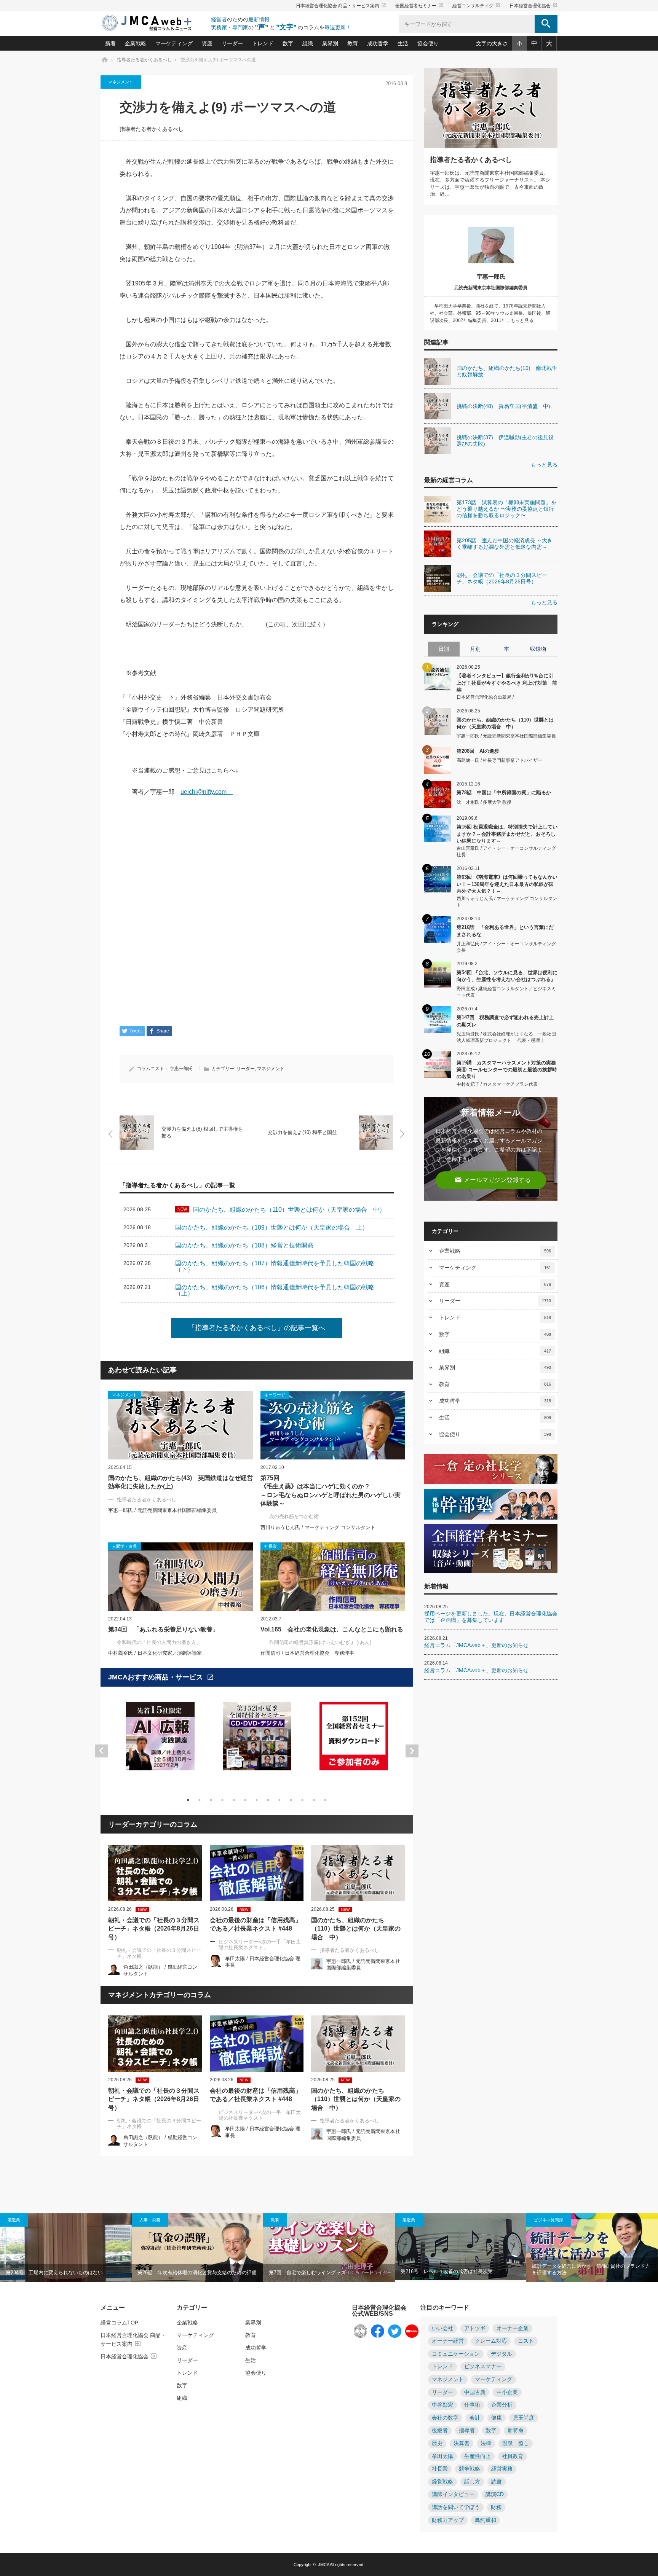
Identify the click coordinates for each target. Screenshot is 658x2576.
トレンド (263, 43)
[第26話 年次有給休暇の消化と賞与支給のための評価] (198, 2248)
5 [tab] (234, 1800)
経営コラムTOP (119, 2323)
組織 (308, 43)
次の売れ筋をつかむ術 (294, 1516)
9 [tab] (279, 1800)
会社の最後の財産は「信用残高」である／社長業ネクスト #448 (256, 1924)
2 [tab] (200, 1800)
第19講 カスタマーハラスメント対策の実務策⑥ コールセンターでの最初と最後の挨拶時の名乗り (507, 1069)
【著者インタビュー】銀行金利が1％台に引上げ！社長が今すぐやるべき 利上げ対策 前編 (507, 682)
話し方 (472, 2482)
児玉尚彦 (524, 2418)
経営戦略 (442, 2482)
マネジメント (121, 82)
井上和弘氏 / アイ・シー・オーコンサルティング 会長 (506, 947)
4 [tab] (222, 1800)
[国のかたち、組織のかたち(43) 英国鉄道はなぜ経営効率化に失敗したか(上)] (180, 1425)
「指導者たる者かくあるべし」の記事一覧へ (257, 1328)
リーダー (232, 43)
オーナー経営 (448, 2341)
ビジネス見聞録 (549, 2220)
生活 (403, 43)
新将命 (516, 2430)
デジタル (501, 2354)
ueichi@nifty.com (207, 792)
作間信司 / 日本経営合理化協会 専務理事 (307, 1653)
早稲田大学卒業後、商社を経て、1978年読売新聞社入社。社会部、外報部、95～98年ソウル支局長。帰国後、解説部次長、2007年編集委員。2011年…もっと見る (490, 313)
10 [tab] (291, 1800)
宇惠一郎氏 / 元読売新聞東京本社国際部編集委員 (162, 1510)
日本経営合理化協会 (533, 6)
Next (412, 1751)
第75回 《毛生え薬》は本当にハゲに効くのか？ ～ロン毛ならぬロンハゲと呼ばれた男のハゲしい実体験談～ (331, 1491)
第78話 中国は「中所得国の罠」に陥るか (504, 793)
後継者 (440, 2430)
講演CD (495, 2494)
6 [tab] (245, 1800)
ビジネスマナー (483, 2367)
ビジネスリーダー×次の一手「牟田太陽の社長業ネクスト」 (260, 1945)
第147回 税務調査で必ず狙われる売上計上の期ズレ (505, 1021)
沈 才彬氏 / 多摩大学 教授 (484, 802)
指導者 (467, 2430)
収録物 (538, 649)
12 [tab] (314, 1800)
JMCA (323, 2565)
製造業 (14, 2220)
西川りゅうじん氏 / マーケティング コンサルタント (318, 1527)
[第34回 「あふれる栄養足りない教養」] (180, 1577)
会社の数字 (445, 2418)
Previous (101, 1751)
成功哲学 (378, 43)
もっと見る (544, 465)
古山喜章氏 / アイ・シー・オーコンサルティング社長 (506, 851)
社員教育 (513, 2456)
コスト (526, 2341)
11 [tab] (302, 1800)
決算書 (462, 2443)
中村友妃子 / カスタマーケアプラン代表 (497, 1084)
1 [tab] (188, 1800)
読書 (497, 2482)
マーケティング (174, 43)
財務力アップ (448, 2520)
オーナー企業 (513, 2328)
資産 (207, 43)
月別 (475, 649)
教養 (275, 2220)
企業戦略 (136, 43)
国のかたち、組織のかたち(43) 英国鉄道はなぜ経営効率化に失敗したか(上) (180, 1482)
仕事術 (472, 2405)
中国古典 (475, 2392)
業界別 (330, 43)
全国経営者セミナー (419, 6)
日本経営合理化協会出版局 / (485, 697)
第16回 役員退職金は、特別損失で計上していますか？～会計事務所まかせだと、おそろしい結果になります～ (507, 833)
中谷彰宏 (442, 2405)
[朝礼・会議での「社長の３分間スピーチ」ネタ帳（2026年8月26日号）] (155, 1873)
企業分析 (502, 2405)
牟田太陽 (442, 2456)
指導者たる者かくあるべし (152, 129)
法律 (486, 2443)
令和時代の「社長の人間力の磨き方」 (159, 1642)
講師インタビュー (453, 2494)
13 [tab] (325, 1800)
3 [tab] (211, 1800)
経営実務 (502, 2469)
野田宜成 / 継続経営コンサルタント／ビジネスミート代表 (506, 992)
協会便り (428, 43)
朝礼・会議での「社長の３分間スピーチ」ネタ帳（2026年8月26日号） (154, 1929)
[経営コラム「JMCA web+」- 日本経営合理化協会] (154, 23)
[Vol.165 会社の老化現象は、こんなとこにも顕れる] (333, 1577)
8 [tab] (268, 1800)
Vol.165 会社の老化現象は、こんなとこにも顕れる (332, 1629)
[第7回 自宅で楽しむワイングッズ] (329, 2248)
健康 (497, 2418)
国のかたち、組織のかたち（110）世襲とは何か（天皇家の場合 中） (356, 1929)
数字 (288, 43)
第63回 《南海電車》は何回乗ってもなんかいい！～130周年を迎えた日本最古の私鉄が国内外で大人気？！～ (507, 883)
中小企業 (507, 2392)
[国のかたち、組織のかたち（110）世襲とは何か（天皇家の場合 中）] (358, 1873)
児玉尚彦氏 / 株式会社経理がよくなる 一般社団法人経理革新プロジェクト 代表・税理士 (506, 1037)
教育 (353, 43)
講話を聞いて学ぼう (456, 2507)
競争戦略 (470, 2469)
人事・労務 (150, 2220)
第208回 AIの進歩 (478, 751)
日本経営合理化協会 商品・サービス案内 (341, 6)
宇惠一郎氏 (181, 1069)
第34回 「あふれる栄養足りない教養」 (163, 1629)
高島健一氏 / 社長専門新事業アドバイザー (499, 760)
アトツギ (475, 2328)
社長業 (440, 2469)
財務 (496, 2507)
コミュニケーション (456, 2354)
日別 (444, 649)
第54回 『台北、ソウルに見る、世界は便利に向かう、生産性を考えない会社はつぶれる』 (507, 976)
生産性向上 (478, 2456)
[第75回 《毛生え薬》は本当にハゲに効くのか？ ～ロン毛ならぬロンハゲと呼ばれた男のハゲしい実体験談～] (333, 1425)
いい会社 (442, 2328)
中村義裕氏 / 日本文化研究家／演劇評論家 (155, 1653)
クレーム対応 (491, 2341)
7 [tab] (257, 1800)
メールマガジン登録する (493, 1180)
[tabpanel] (160, 1741)
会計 (475, 2418)
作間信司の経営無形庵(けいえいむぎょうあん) (320, 1642)
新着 (110, 43)
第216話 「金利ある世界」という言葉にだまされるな (505, 931)
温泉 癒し (516, 2443)
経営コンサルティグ (476, 6)
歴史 (437, 2443)
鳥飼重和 (486, 2520)
